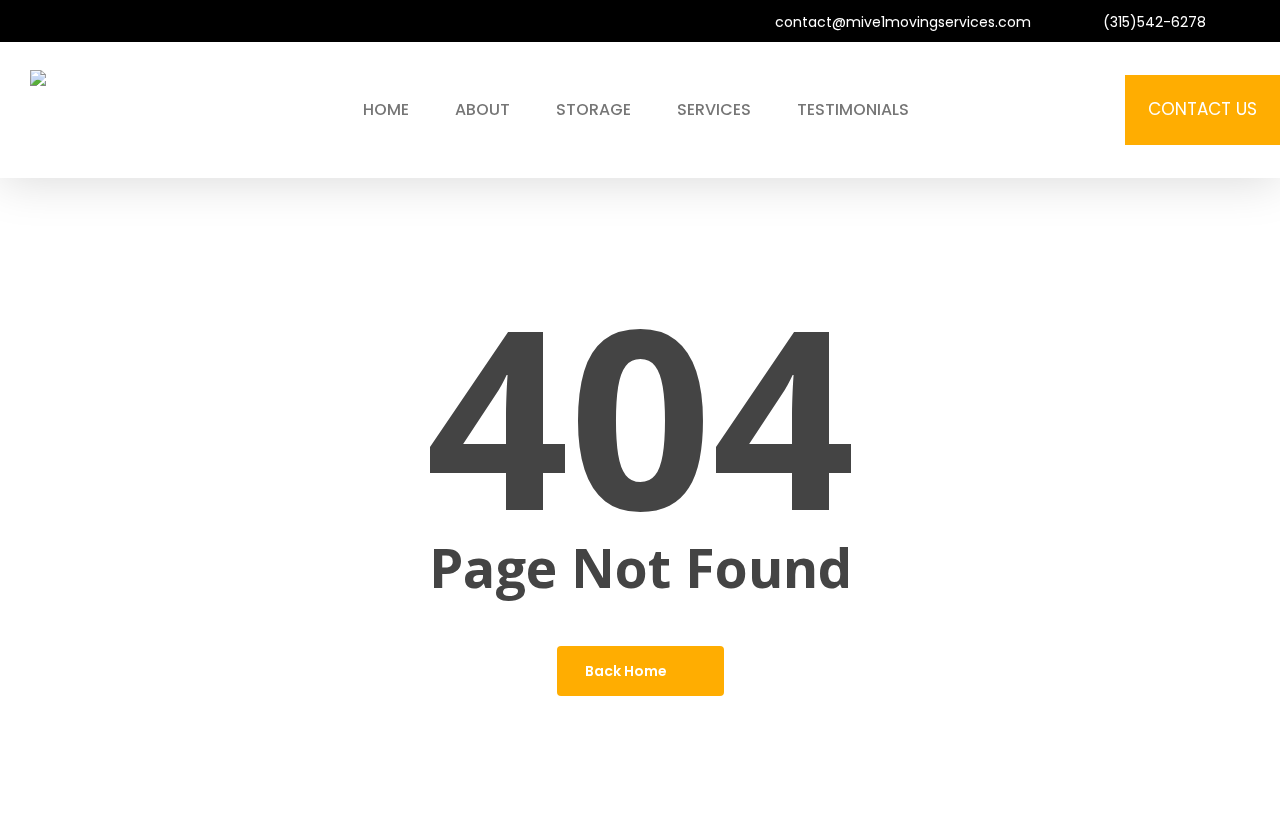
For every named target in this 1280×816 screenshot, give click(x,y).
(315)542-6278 (1152, 22)
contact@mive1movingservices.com (901, 22)
